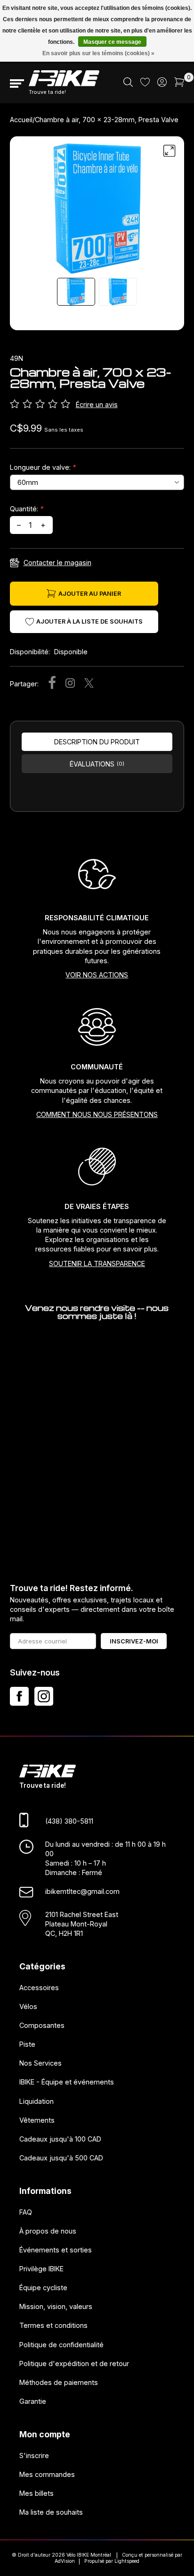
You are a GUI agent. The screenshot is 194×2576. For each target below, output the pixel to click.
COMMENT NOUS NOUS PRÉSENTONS (97, 1114)
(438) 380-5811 (69, 1821)
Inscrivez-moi (134, 1641)
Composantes (42, 2025)
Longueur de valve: (43, 467)
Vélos (28, 2006)
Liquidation (36, 2101)
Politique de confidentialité (61, 2344)
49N (16, 358)
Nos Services (40, 2063)
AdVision (65, 2561)
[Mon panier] (179, 84)
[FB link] (19, 1696)
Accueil (21, 120)
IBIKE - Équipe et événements (67, 2082)
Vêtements (37, 2120)
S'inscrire (34, 2455)
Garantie (33, 2401)
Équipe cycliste (43, 2288)
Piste (27, 2044)
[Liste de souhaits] (145, 84)
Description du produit (97, 742)
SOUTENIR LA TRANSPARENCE (97, 1263)
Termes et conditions (53, 2325)
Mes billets (36, 2493)
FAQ (26, 2212)
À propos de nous (48, 2230)
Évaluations (97, 764)
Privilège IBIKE (41, 2269)
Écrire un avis (97, 404)
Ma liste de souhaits (51, 2512)
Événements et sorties (56, 2249)
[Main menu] (17, 83)
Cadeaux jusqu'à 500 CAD (61, 2158)
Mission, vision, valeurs (56, 2306)
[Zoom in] (170, 151)
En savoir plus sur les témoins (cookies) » (98, 53)
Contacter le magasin (57, 563)
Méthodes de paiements (59, 2382)
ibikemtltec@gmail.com (82, 1891)
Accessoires (39, 1987)
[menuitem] (128, 83)
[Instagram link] (44, 1696)
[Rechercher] (128, 84)
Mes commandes (47, 2474)
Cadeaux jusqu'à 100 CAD (60, 2138)
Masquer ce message (112, 42)
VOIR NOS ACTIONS (97, 975)
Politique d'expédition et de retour (74, 2363)
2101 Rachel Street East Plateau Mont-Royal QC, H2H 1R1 (82, 1923)
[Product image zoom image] (97, 208)
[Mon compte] (162, 84)
